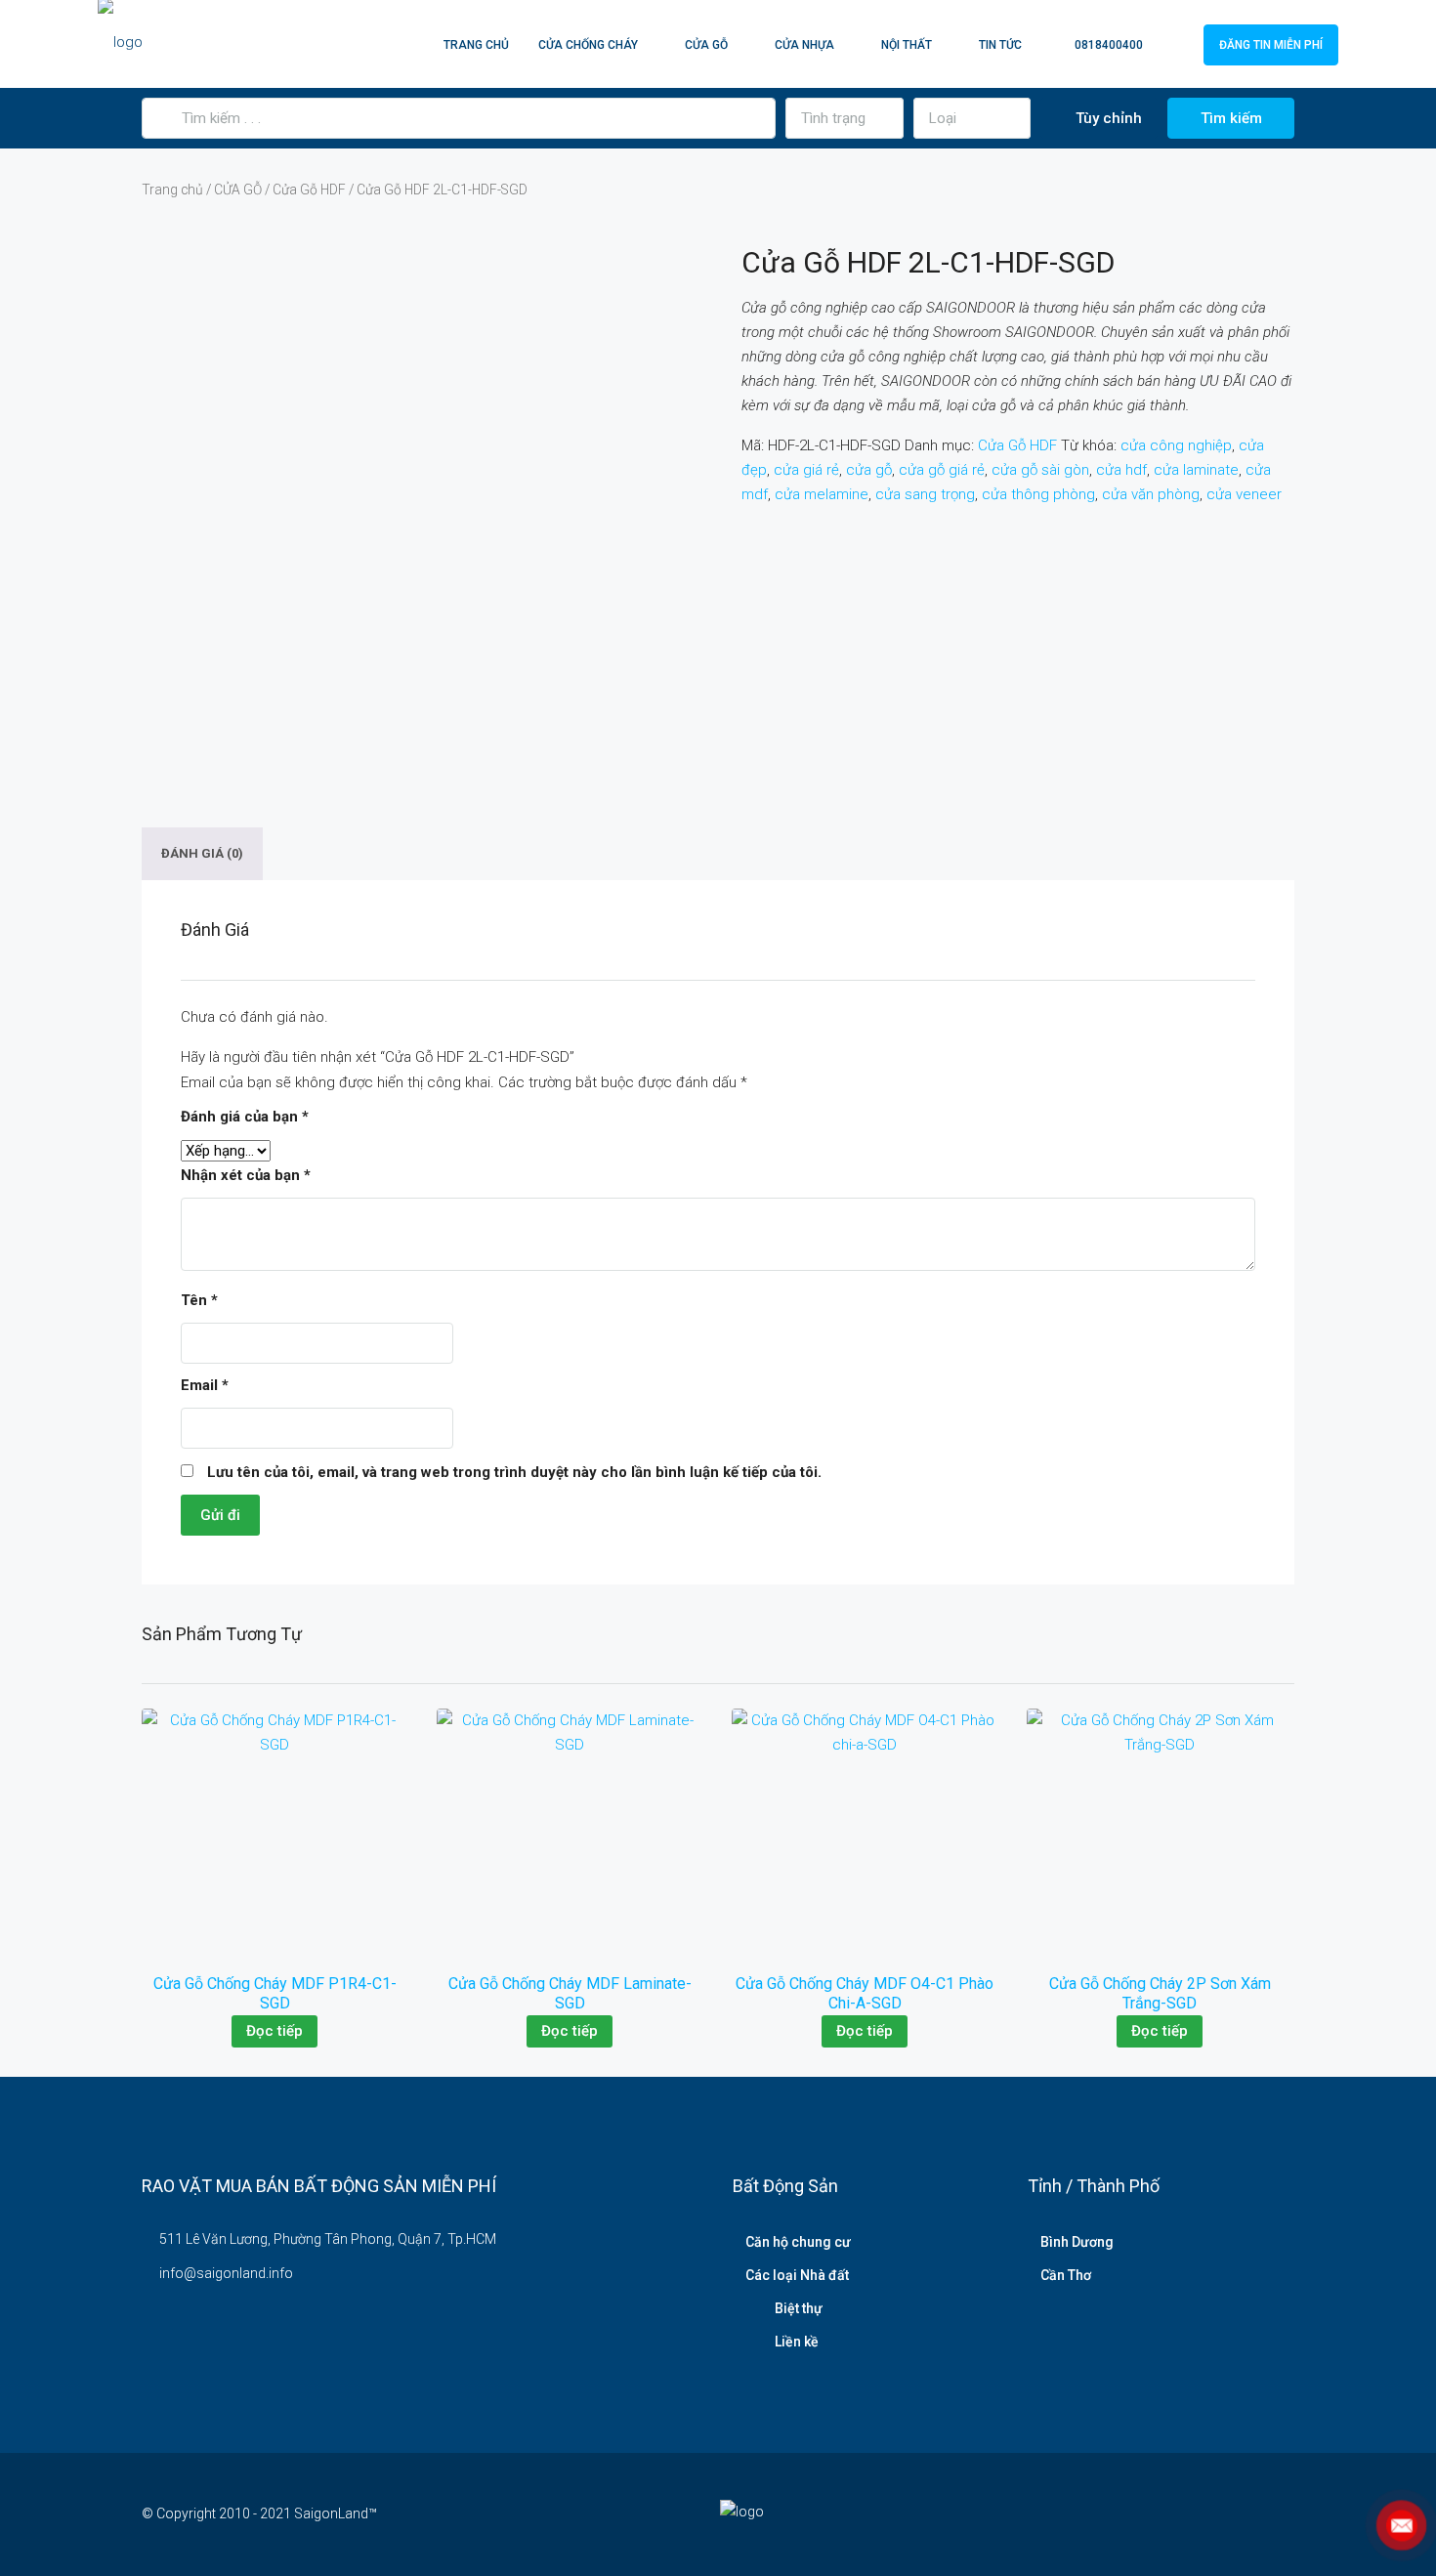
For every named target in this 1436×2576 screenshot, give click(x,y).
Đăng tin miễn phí (1271, 45)
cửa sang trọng (925, 494)
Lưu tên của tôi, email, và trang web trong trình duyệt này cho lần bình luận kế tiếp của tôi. (514, 1472)
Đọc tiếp (275, 2031)
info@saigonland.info (226, 2273)
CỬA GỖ (706, 45)
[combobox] (845, 118)
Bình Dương (1077, 2242)
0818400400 (1107, 45)
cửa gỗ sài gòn (1040, 470)
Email (205, 1385)
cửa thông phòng (1038, 494)
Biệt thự (799, 2308)
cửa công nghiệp (1176, 445)
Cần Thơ (1066, 2275)
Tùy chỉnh (1107, 118)
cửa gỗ (869, 470)
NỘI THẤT (907, 45)
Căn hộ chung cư (798, 2242)
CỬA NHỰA (804, 45)
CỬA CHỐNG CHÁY (588, 45)
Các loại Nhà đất (797, 2275)
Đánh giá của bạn (245, 1117)
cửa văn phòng (1151, 494)
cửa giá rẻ (806, 470)
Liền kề (797, 2342)
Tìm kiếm (1231, 118)
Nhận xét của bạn (246, 1175)
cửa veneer (1244, 494)
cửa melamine (822, 494)
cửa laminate (1196, 470)
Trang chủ (476, 45)
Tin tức (1000, 45)
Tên (199, 1300)
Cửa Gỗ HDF (309, 190)
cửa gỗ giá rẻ (942, 470)
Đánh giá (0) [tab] (202, 854)
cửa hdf (1121, 470)
